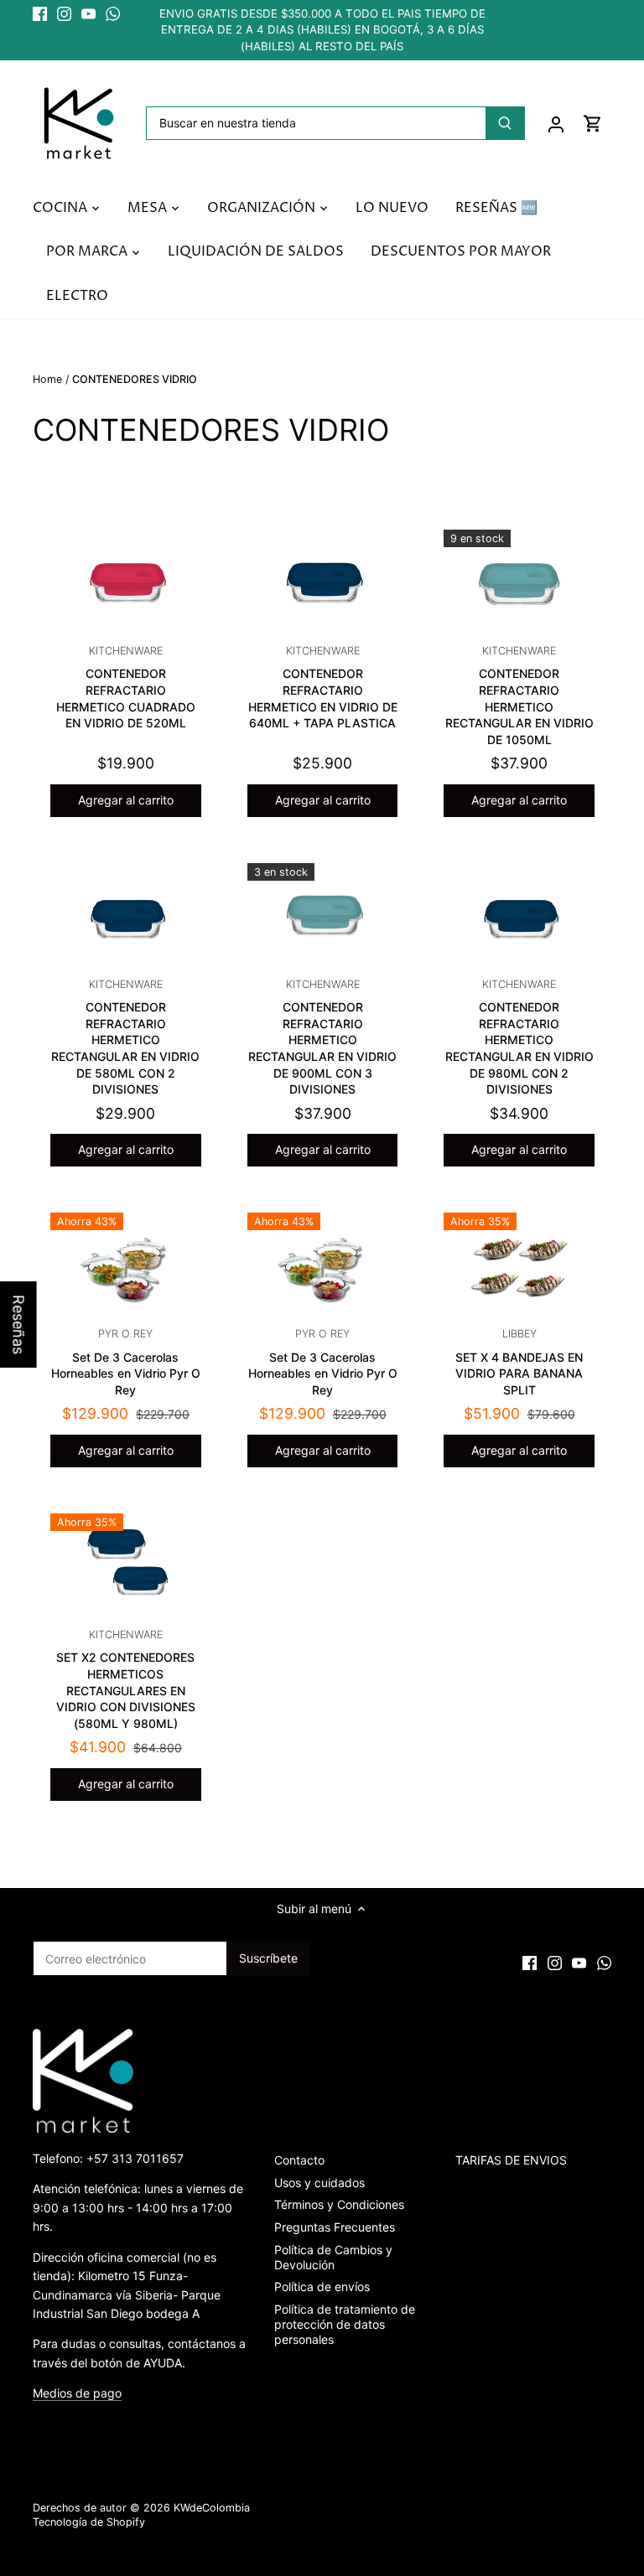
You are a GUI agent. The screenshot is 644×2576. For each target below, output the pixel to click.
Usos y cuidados (319, 2183)
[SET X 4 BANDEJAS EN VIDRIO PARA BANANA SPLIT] (519, 1263)
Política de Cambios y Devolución (333, 2257)
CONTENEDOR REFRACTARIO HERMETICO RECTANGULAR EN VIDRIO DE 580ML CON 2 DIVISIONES (125, 1037)
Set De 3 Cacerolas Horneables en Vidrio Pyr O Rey (126, 1362)
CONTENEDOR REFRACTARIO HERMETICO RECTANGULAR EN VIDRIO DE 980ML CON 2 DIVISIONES (519, 1037)
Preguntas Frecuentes (335, 2227)
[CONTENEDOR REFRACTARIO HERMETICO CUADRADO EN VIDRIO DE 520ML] (126, 580)
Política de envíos (322, 2286)
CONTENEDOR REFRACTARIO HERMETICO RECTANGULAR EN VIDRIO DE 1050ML (519, 696)
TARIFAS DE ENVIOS (511, 2160)
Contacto (299, 2160)
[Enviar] (505, 123)
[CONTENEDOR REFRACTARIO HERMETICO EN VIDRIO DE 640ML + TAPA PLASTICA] (323, 580)
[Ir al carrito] (593, 124)
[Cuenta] (556, 124)
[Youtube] (88, 14)
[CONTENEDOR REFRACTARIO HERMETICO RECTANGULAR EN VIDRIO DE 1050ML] (519, 580)
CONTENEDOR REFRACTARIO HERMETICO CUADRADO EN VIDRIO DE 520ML (126, 687)
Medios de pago (77, 2393)
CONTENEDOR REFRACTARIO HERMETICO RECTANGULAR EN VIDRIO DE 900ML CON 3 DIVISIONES (322, 1037)
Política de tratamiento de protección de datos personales (345, 2324)
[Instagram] (64, 14)
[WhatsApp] (113, 14)
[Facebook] (40, 14)
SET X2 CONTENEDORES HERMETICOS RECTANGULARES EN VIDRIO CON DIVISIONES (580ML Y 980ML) (126, 1679)
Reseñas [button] (19, 1324)
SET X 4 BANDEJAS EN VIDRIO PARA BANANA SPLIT (519, 1362)
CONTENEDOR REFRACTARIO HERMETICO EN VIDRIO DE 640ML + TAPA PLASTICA (323, 687)
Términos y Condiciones (339, 2204)
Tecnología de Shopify (89, 2522)
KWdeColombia (212, 2508)
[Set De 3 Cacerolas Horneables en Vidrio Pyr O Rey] (126, 1263)
